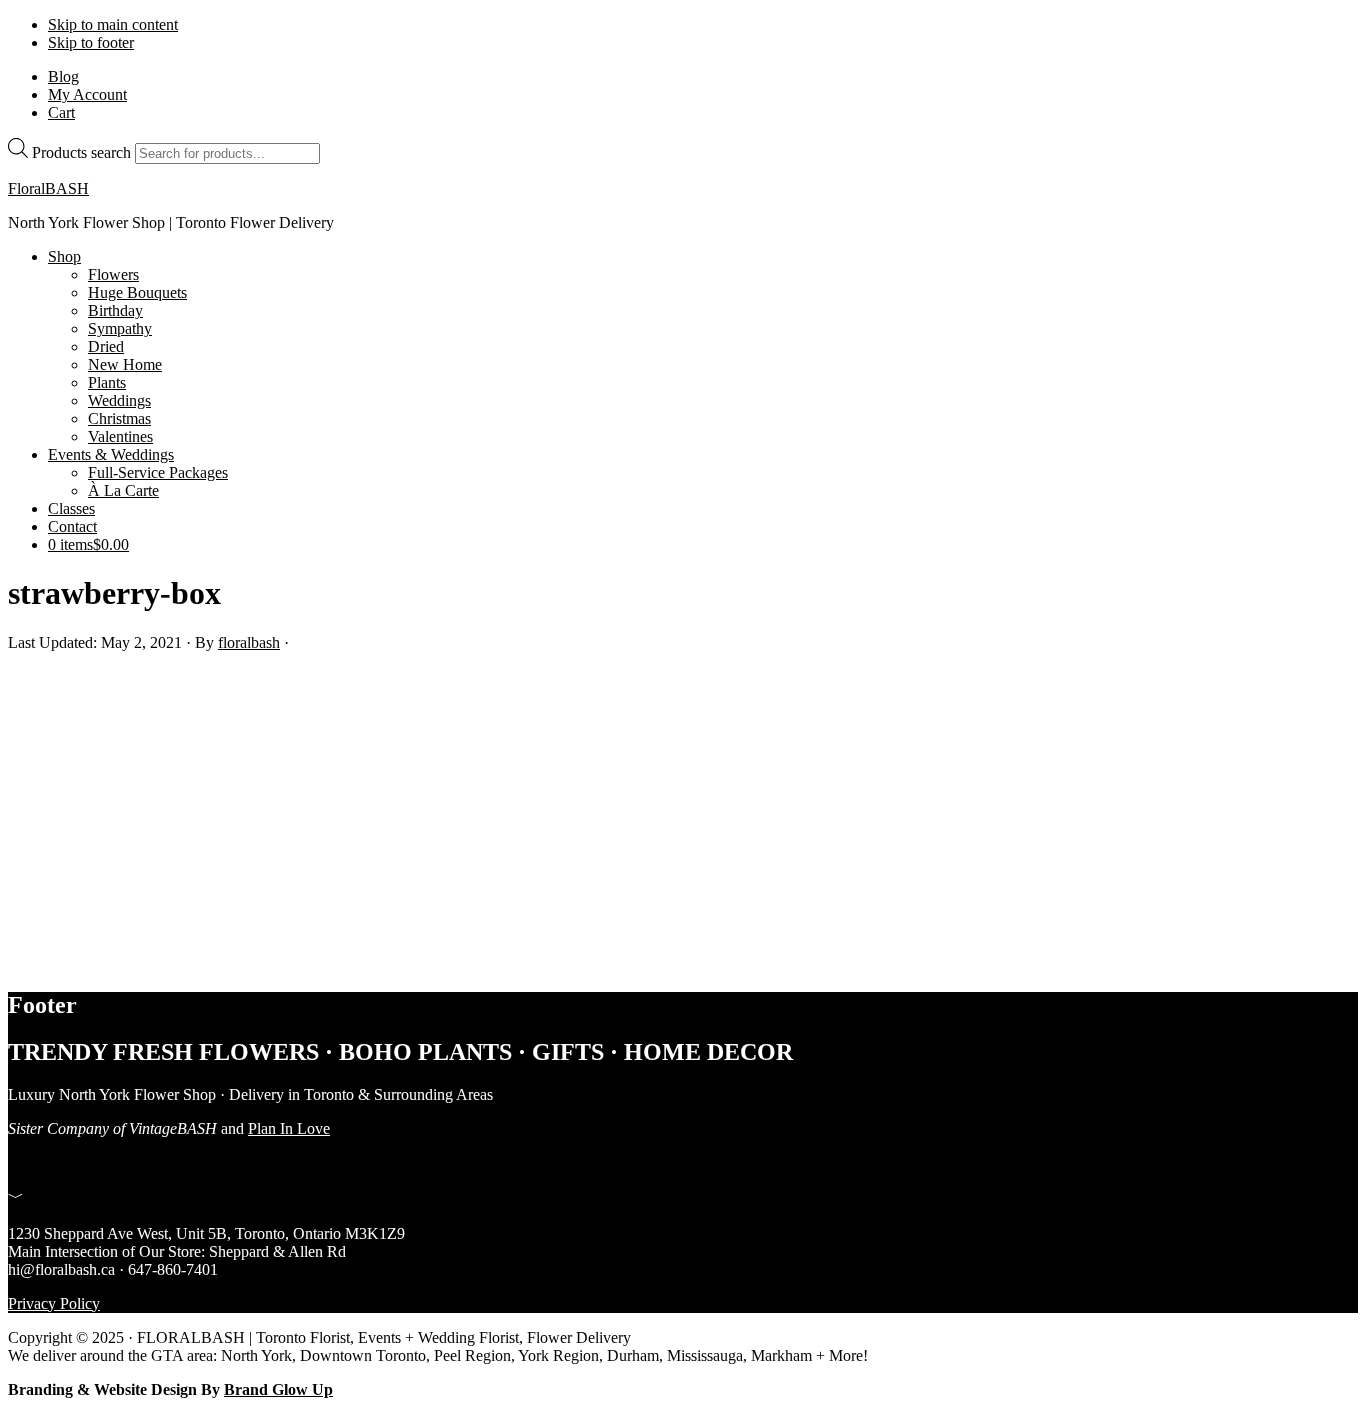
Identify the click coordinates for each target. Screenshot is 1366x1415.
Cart (61, 112)
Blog (63, 76)
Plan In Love (289, 1128)
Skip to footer (91, 42)
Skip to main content (113, 24)
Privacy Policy (54, 1303)
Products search (81, 152)
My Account (87, 94)
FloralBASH (48, 188)
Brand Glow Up (278, 1389)
